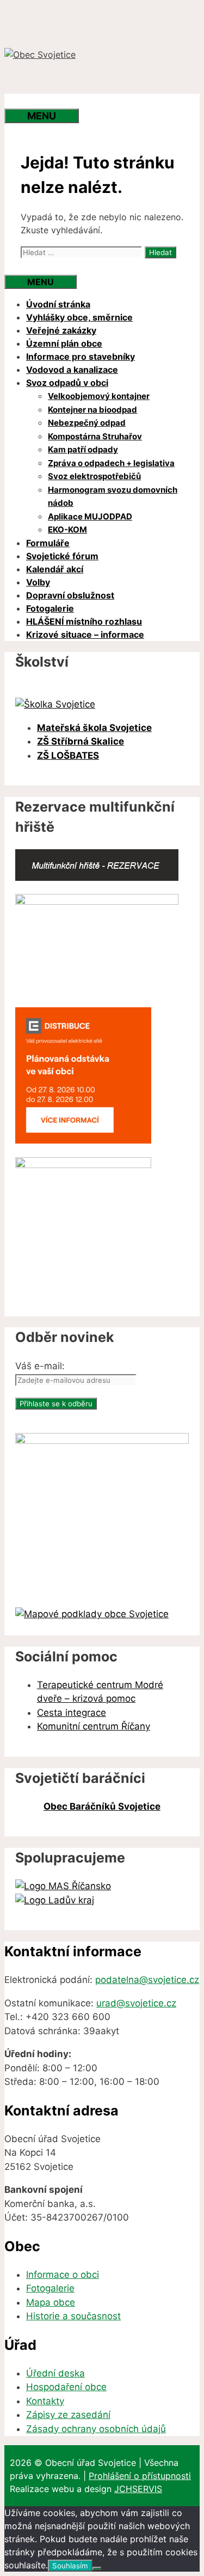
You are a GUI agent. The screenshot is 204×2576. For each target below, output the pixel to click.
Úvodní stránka (58, 304)
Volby (38, 582)
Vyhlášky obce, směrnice (79, 317)
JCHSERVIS (138, 2489)
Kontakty (45, 2401)
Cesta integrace (72, 1713)
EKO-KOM (67, 530)
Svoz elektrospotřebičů (94, 476)
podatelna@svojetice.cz (147, 1980)
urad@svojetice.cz (136, 2003)
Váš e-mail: (40, 1366)
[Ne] (97, 2568)
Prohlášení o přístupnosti (140, 2476)
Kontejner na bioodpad (92, 410)
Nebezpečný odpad (87, 423)
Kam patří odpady (83, 449)
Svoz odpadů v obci (67, 383)
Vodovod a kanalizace (72, 370)
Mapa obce (51, 2302)
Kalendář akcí (55, 569)
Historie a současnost (73, 2316)
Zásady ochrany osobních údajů (96, 2429)
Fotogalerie (50, 608)
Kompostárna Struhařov (95, 436)
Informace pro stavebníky (81, 356)
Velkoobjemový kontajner (99, 396)
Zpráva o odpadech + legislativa (111, 463)
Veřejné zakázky (61, 330)
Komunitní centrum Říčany (94, 1726)
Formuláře (48, 543)
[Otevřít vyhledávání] (26, 101)
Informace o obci (63, 2275)
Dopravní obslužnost (70, 595)
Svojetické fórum (62, 556)
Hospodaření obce (66, 2387)
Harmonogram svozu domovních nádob (113, 497)
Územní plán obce (64, 343)
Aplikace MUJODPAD (90, 516)
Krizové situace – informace (85, 634)
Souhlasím (70, 2566)
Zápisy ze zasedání (68, 2415)
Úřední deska (55, 2373)
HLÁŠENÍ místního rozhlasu (84, 621)
